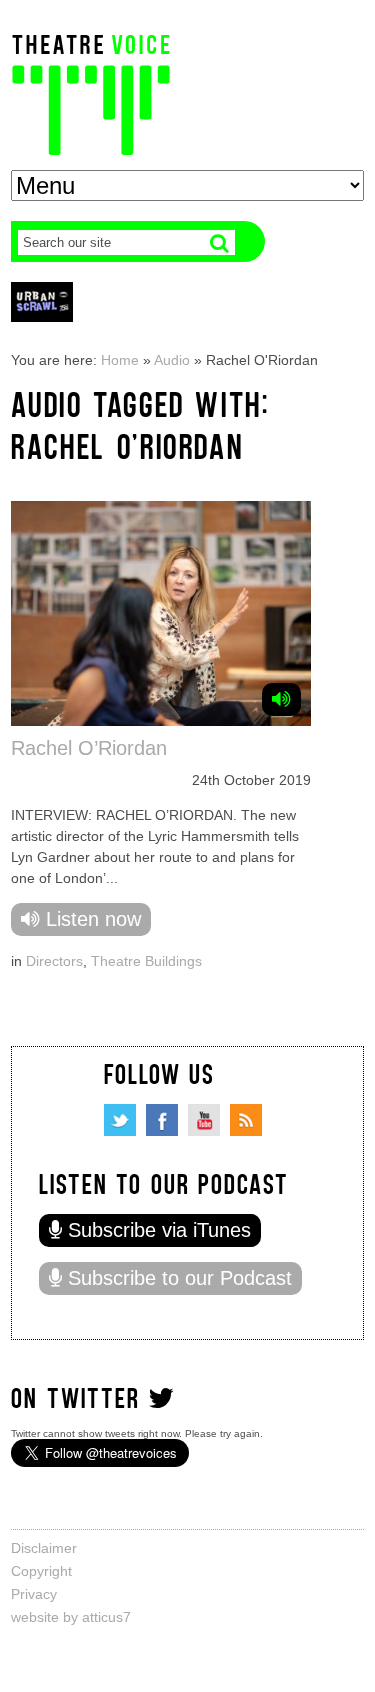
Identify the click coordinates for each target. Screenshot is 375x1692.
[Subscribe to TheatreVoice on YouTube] (204, 1120)
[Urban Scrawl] (42, 301)
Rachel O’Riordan (89, 748)
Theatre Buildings (146, 961)
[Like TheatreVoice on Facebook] (162, 1120)
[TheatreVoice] (91, 92)
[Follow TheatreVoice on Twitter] (120, 1120)
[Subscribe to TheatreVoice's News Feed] (246, 1120)
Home (120, 360)
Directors (54, 961)
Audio (172, 360)
